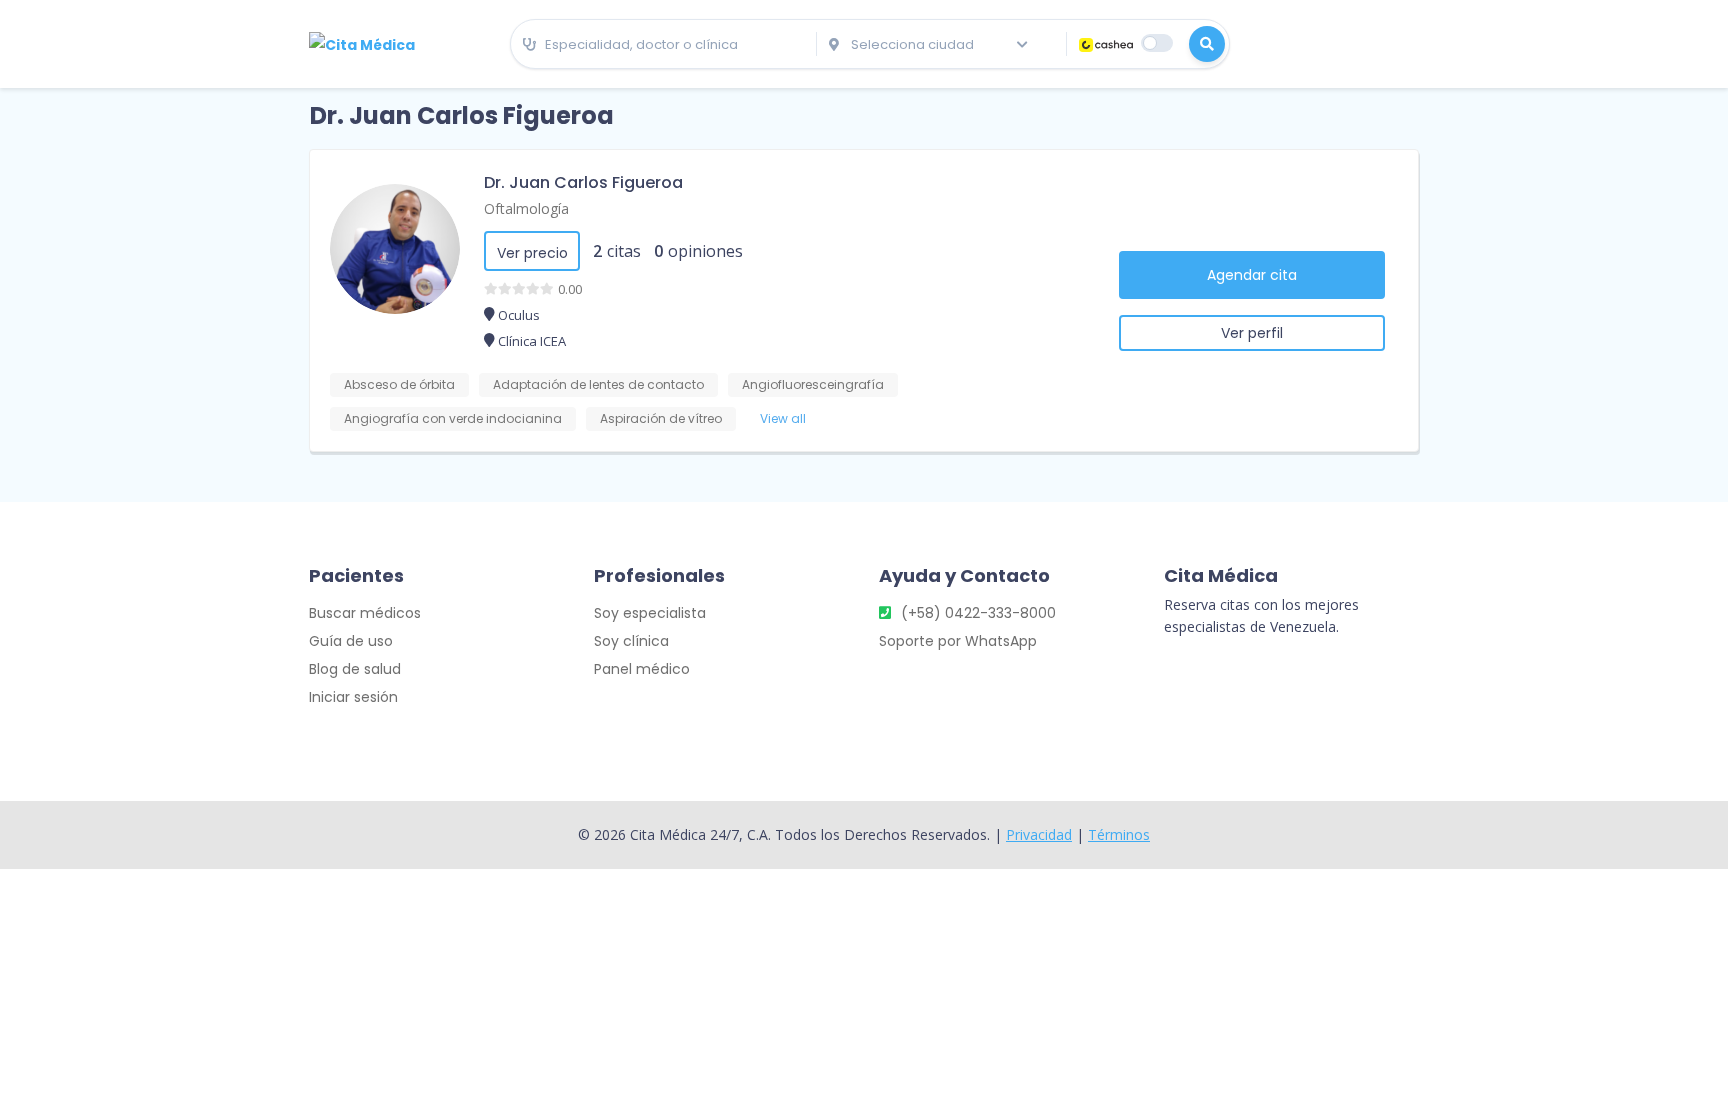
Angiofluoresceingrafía (813, 384)
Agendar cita (1252, 275)
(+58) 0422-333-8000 (978, 613)
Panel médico (642, 669)
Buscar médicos (365, 613)
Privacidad (1039, 834)
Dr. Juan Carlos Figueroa (583, 182)
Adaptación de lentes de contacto (598, 384)
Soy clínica (631, 641)
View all (783, 418)
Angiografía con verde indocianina (453, 418)
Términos (1119, 834)
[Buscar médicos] (1207, 44)
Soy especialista (650, 613)
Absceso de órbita (399, 384)
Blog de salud (355, 669)
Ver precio (532, 253)
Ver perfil (1252, 333)
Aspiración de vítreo (661, 418)
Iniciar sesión (353, 697)
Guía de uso (351, 641)
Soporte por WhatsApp (958, 641)
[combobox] (663, 45)
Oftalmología (526, 208)
